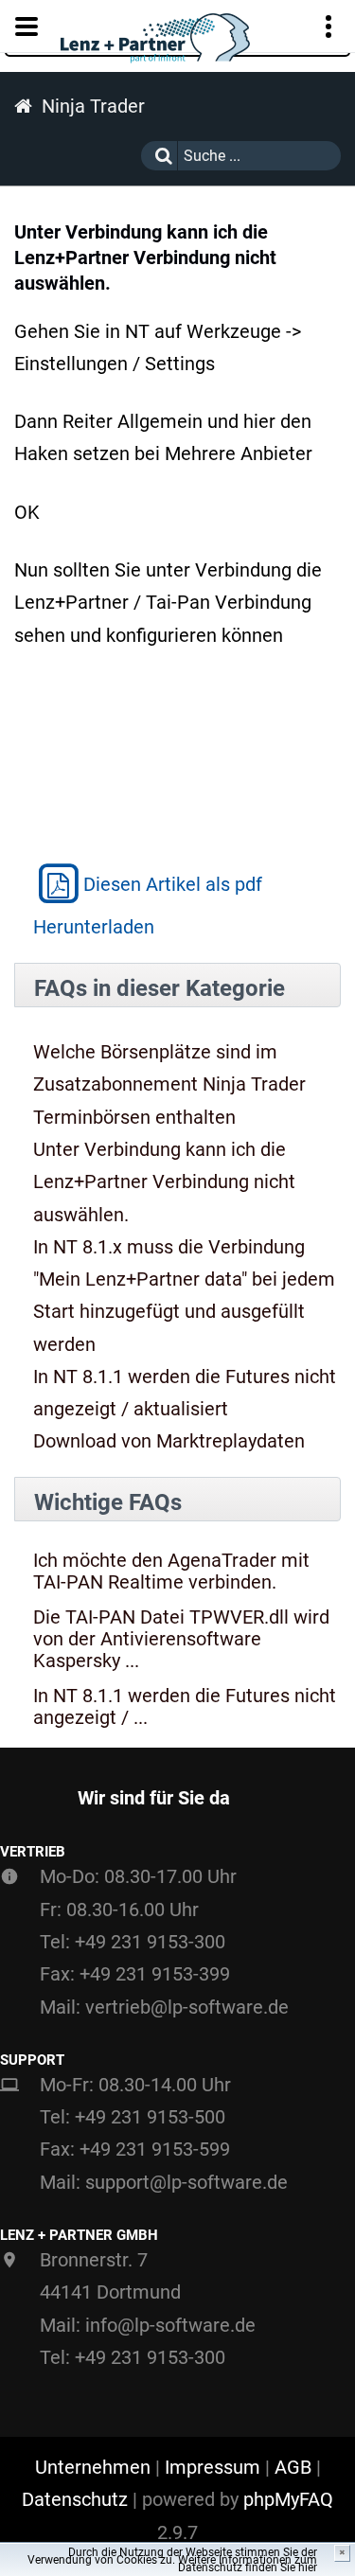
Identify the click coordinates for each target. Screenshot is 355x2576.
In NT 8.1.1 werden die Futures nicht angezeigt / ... (185, 1707)
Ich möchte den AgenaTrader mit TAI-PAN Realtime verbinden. (171, 1572)
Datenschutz (75, 2499)
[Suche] (159, 156)
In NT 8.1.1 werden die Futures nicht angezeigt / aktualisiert (185, 1393)
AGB (293, 2467)
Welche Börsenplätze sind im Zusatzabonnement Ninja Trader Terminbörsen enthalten (169, 1084)
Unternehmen (93, 2467)
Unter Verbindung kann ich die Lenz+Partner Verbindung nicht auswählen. (164, 1182)
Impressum (213, 2467)
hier (308, 2567)
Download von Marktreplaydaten (169, 1441)
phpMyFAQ (288, 2499)
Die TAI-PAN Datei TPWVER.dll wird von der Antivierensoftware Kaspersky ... (181, 1639)
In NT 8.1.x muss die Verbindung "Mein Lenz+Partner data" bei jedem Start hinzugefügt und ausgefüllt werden (184, 1296)
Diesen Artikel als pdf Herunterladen (148, 906)
